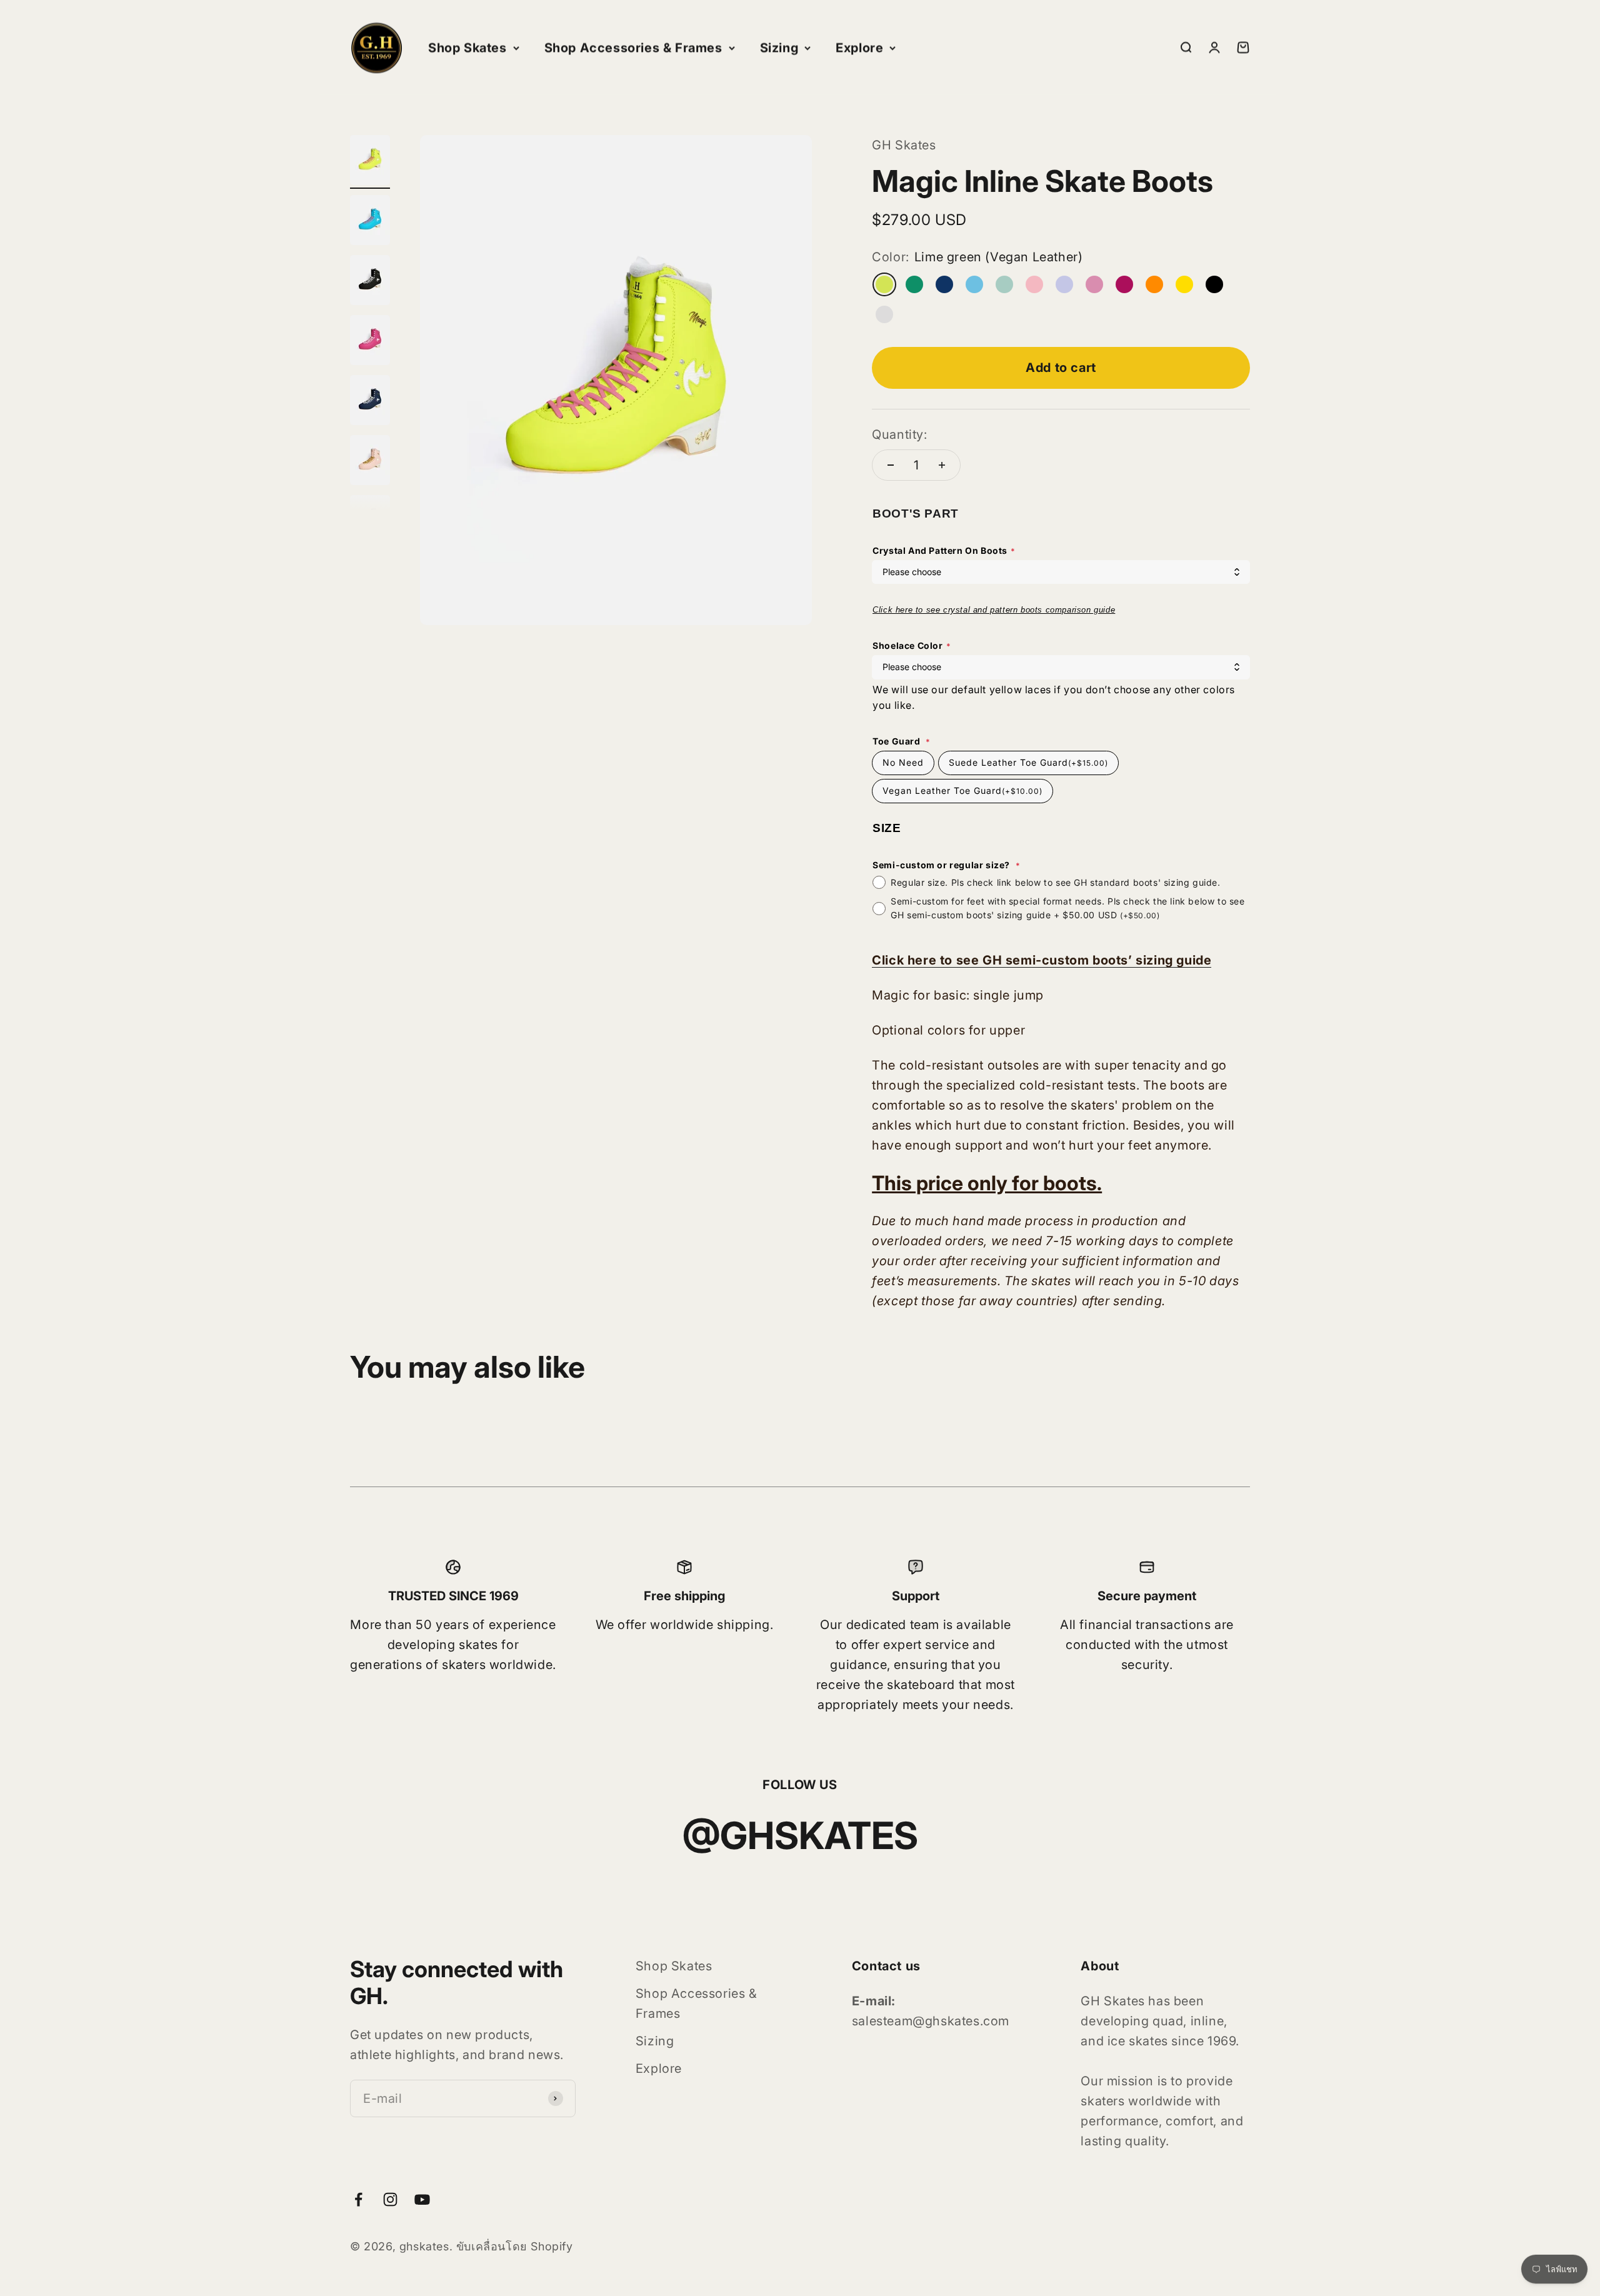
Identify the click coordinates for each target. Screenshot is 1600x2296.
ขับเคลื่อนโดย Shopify (515, 2246)
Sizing (779, 48)
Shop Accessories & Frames (633, 48)
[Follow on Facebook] (358, 2199)
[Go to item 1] (370, 162)
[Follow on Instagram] (390, 2199)
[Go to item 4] (370, 342)
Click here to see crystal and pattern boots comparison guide (994, 610)
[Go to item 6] (370, 462)
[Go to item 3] (370, 282)
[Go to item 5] (370, 402)
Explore (859, 48)
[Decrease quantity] (891, 465)
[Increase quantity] (942, 465)
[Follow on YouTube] (422, 2199)
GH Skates (904, 145)
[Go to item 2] (370, 222)
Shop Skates (467, 48)
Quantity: (899, 434)
